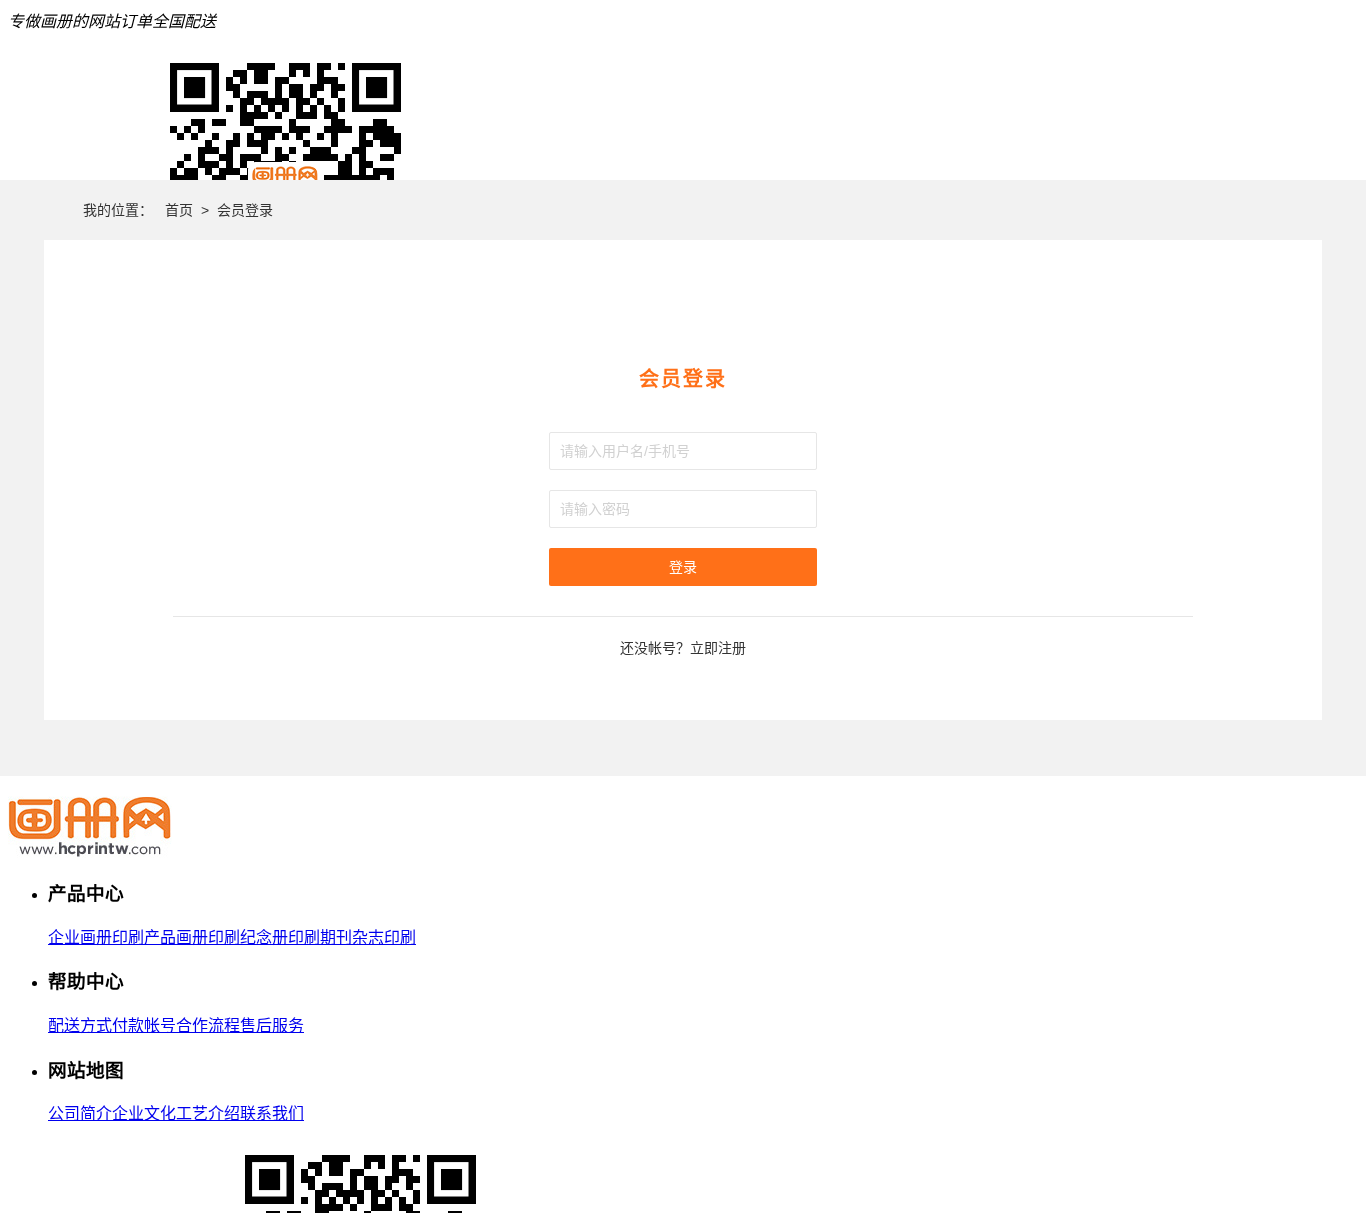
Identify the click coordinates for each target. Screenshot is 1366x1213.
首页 (179, 210)
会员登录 (245, 210)
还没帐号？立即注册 (683, 648)
